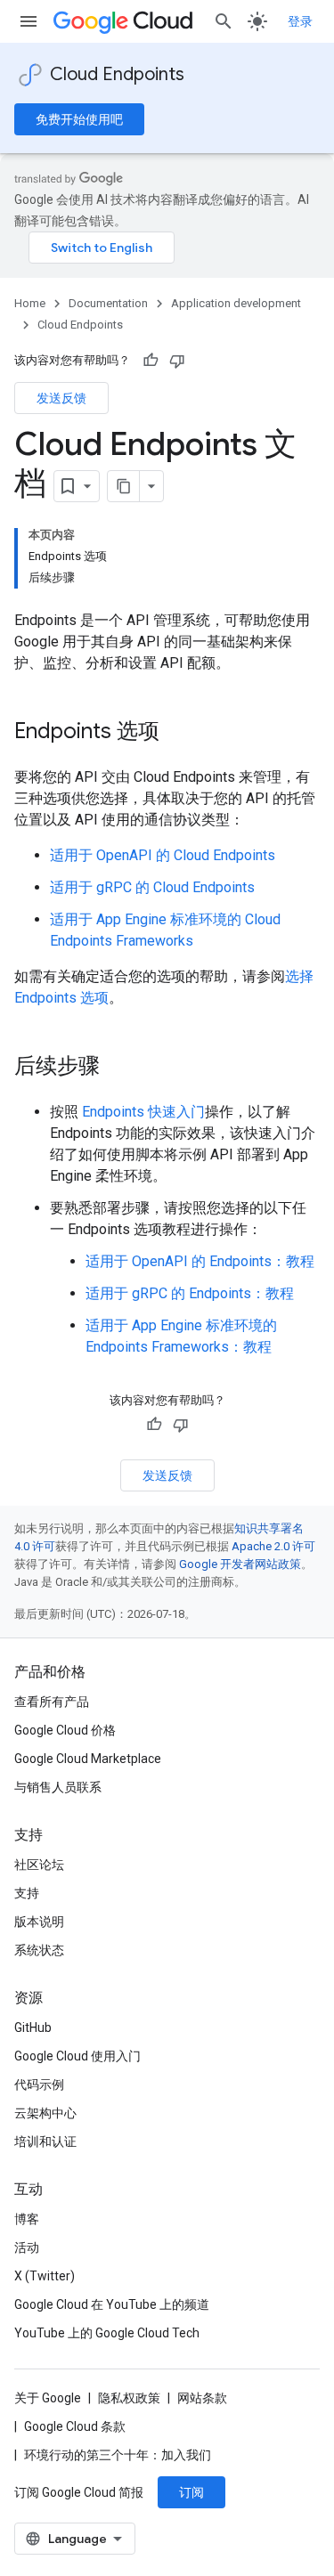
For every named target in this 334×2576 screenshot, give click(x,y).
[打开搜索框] (224, 21)
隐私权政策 (129, 2398)
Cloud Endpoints (117, 74)
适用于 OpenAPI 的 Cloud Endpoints (163, 855)
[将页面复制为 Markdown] (124, 486)
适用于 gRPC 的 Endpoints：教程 (190, 1293)
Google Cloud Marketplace (88, 1759)
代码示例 (39, 2084)
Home (30, 303)
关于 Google (48, 2398)
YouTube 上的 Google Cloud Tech (107, 2333)
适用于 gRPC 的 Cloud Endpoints (152, 887)
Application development (236, 303)
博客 (27, 2219)
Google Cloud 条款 (75, 2426)
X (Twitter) (45, 2276)
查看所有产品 (52, 1702)
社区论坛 (39, 1865)
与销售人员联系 (58, 1787)
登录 (300, 21)
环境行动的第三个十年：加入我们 (118, 2455)
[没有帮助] (177, 361)
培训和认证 (45, 2141)
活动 (27, 2247)
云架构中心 (45, 2113)
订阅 (191, 2492)
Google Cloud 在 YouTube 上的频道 (112, 2304)
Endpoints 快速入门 (143, 1112)
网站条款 (202, 2398)
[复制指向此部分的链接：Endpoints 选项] (177, 733)
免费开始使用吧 (79, 119)
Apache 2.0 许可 (273, 1546)
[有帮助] (151, 361)
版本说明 (39, 1922)
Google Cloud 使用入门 (77, 2056)
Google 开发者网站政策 (240, 1564)
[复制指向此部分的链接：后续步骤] (118, 1068)
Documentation (108, 303)
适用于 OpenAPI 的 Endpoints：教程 (200, 1261)
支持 (27, 1893)
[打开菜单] (29, 21)
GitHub (33, 2027)
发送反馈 (61, 398)
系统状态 (39, 1950)
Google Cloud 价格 (65, 1730)
